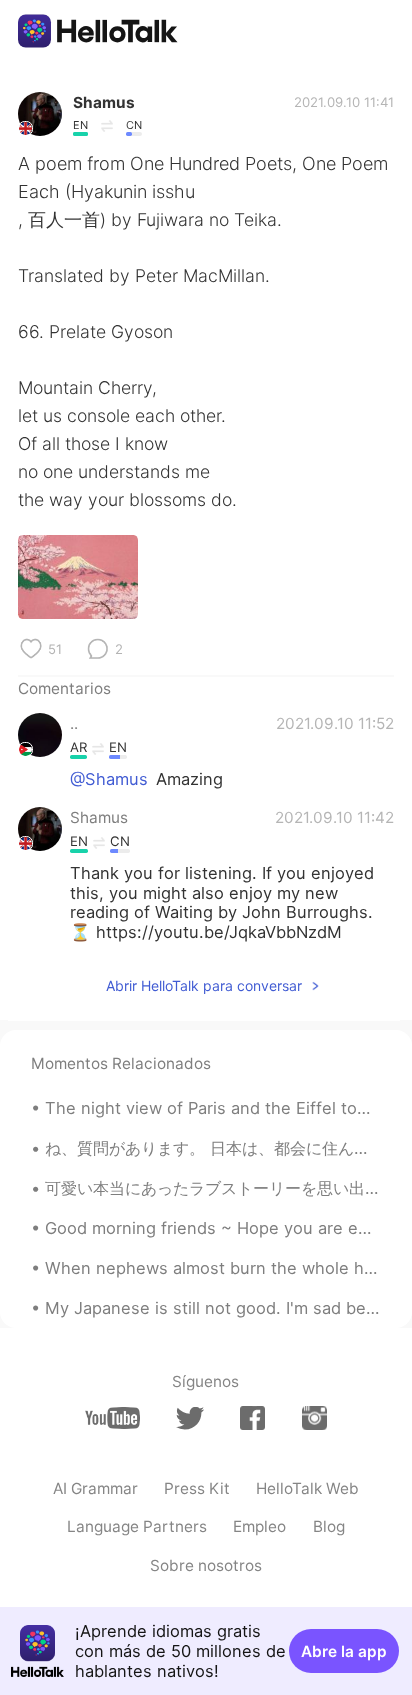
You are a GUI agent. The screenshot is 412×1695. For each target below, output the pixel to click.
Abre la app (344, 1651)
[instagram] (314, 1418)
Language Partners (137, 1526)
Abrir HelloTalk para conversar (204, 985)
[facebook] (252, 1418)
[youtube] (112, 1418)
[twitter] (189, 1418)
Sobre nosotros (206, 1565)
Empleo (259, 1526)
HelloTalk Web (307, 1488)
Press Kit (197, 1488)
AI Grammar (95, 1488)
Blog (329, 1526)
